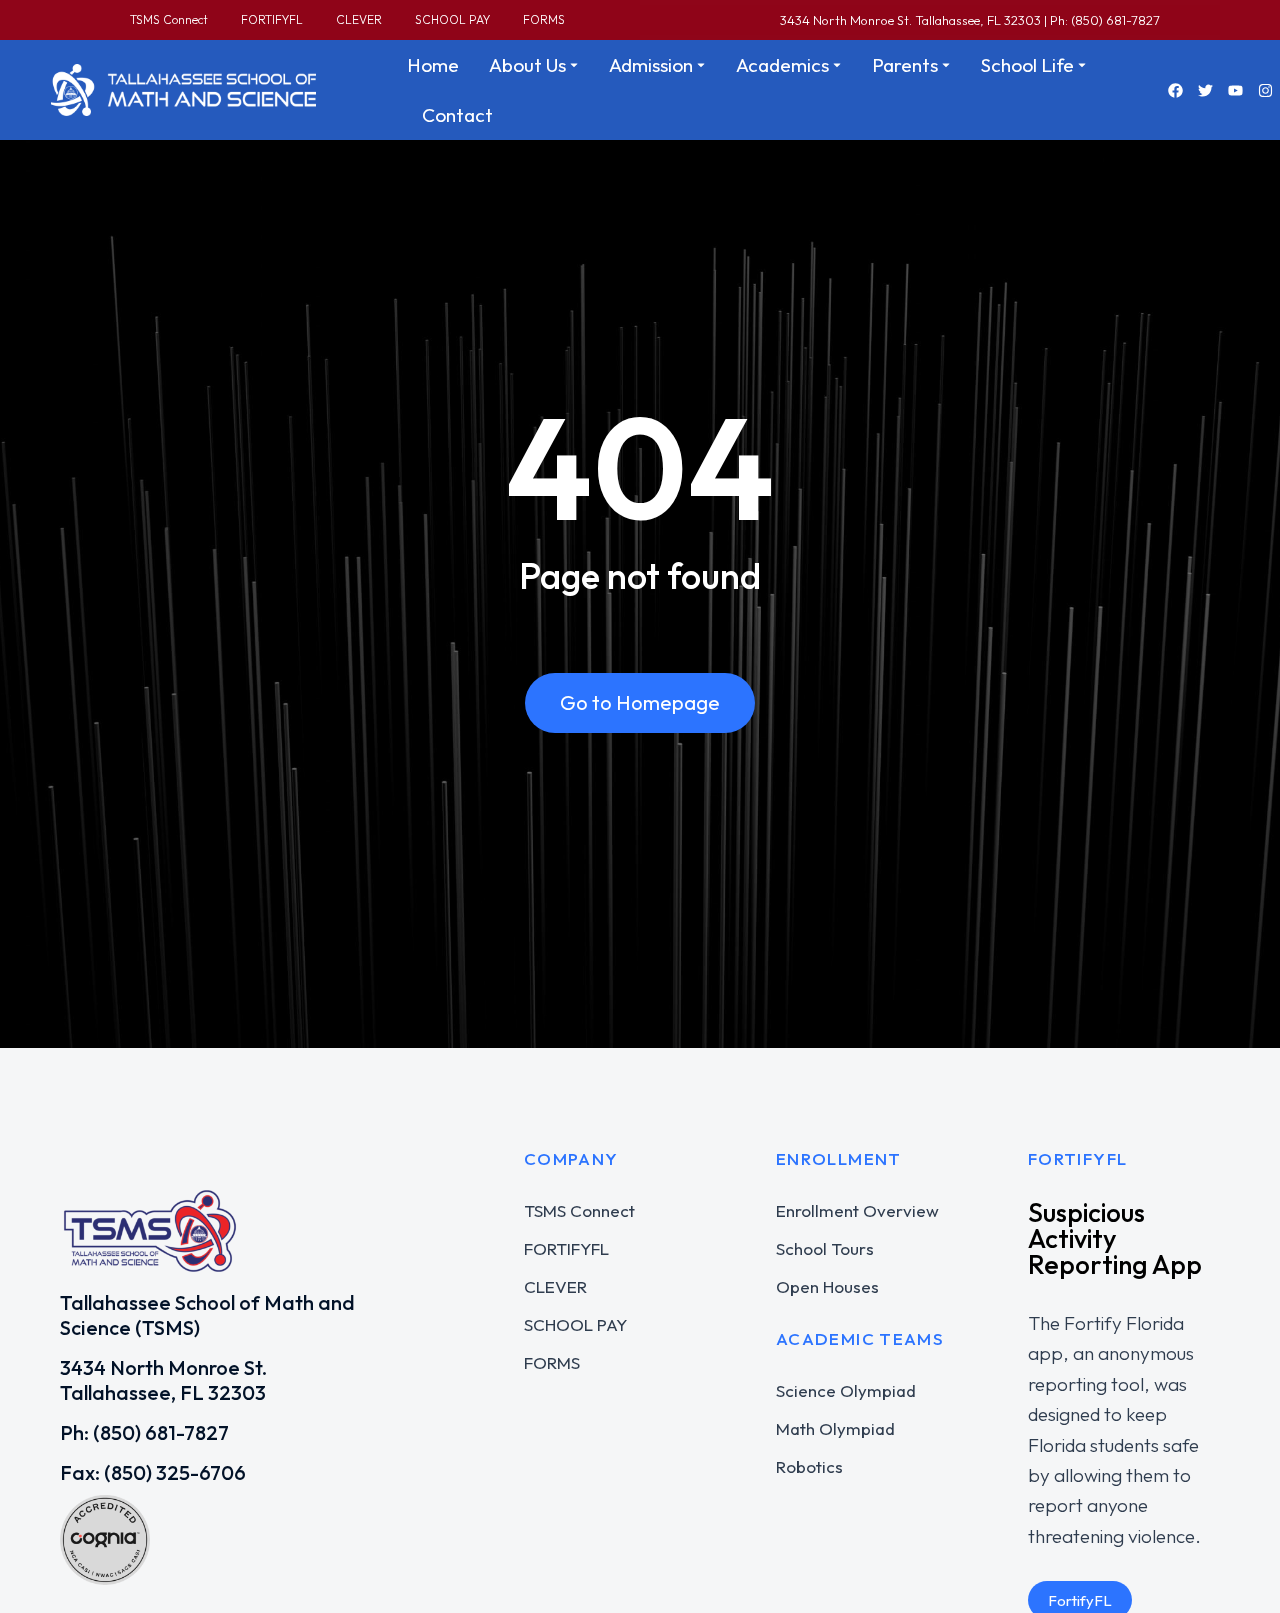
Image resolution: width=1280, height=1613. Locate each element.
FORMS (544, 19)
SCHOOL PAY (452, 19)
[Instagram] (1265, 90)
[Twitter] (1205, 90)
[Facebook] (1175, 90)
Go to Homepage (640, 702)
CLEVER (359, 19)
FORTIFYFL (272, 19)
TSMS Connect (169, 19)
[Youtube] (1235, 90)
